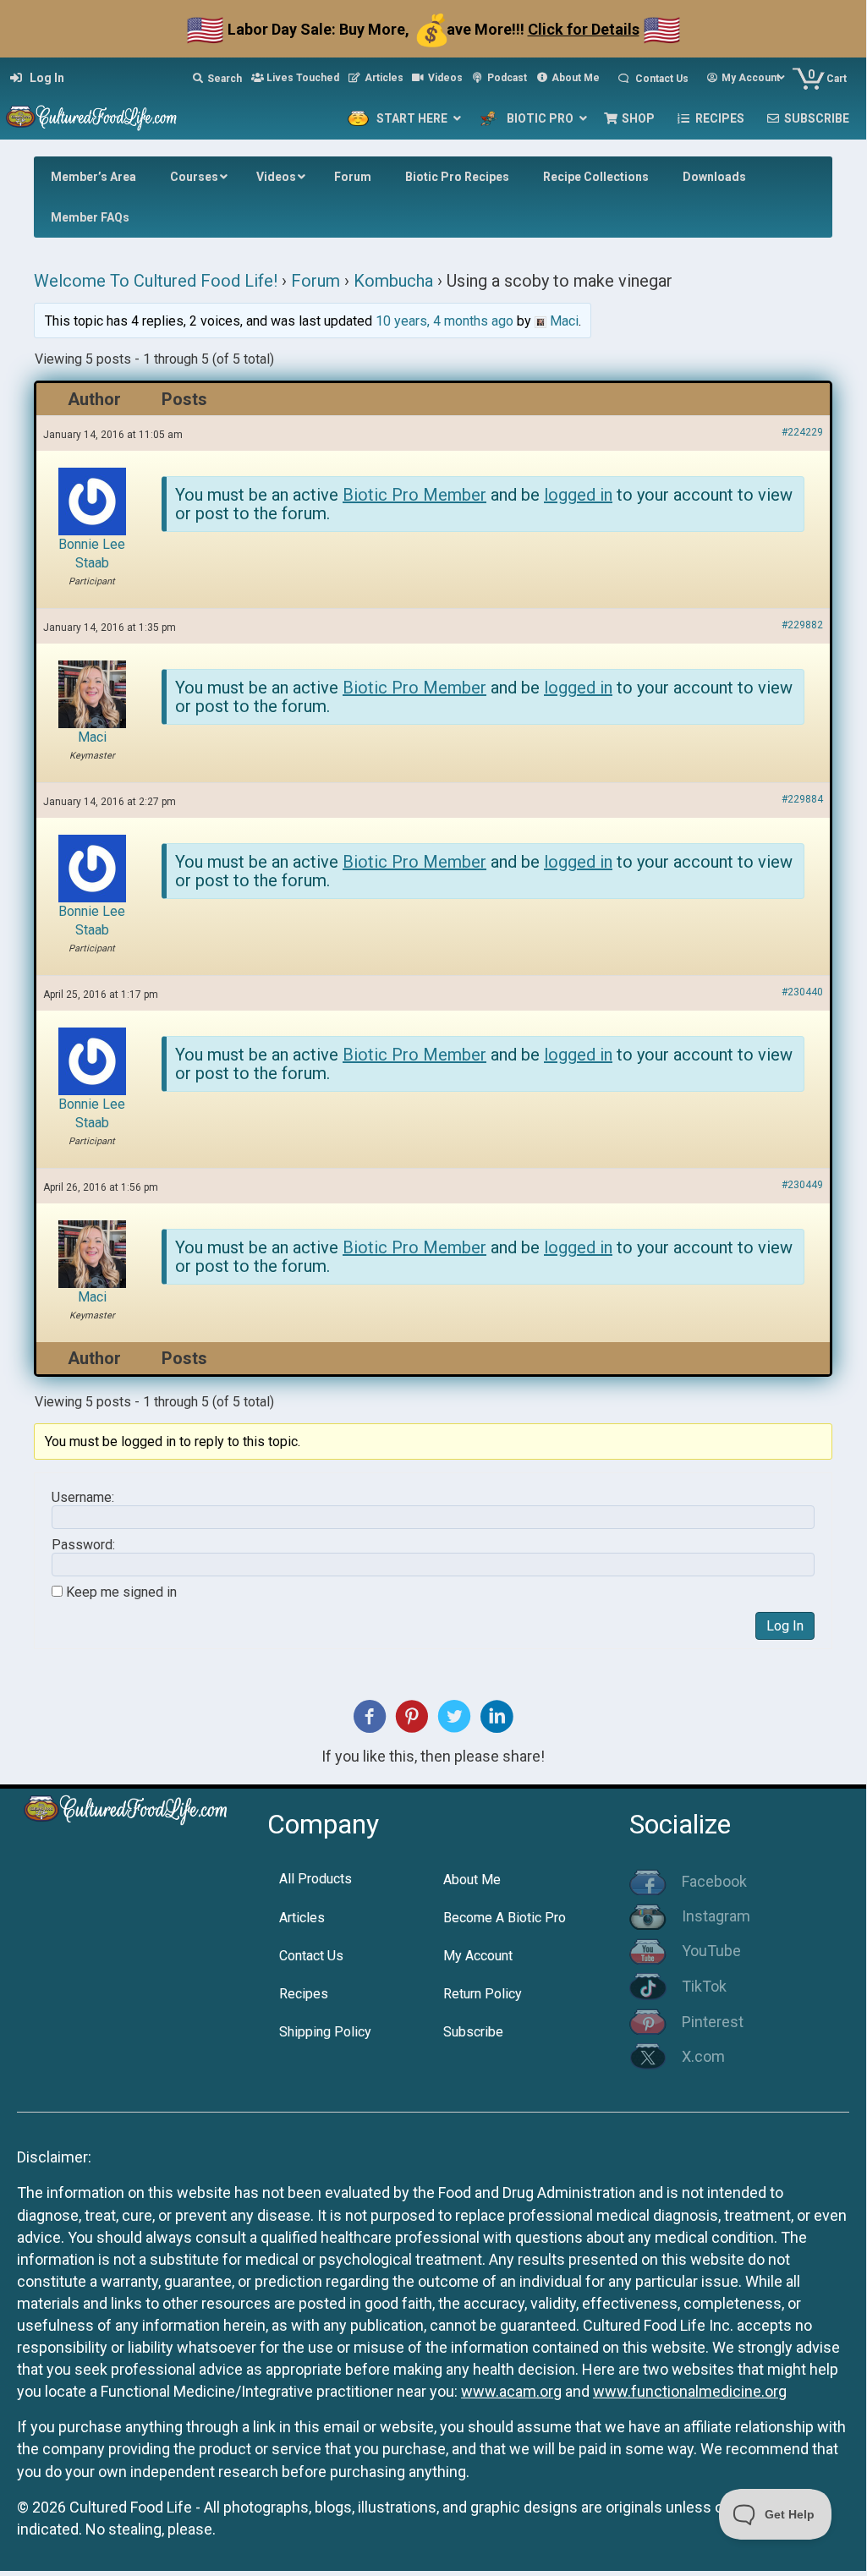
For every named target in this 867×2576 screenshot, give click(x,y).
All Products (316, 1879)
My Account (478, 1956)
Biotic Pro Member (414, 495)
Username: (83, 1498)
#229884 (802, 799)
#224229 (802, 432)
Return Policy (483, 1994)
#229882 (802, 625)
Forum (316, 281)
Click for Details (584, 29)
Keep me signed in (121, 1592)
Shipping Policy (325, 2032)
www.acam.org (511, 2391)
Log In (785, 1626)
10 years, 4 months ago (444, 321)
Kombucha (393, 281)
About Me (472, 1880)
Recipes (304, 1994)
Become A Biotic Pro (505, 1918)
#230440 (802, 992)
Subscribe (473, 2032)
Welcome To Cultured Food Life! (156, 281)
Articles (302, 1918)
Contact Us (311, 1956)
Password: (83, 1545)
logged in (578, 495)
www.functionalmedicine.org (690, 2391)
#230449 (802, 1185)
